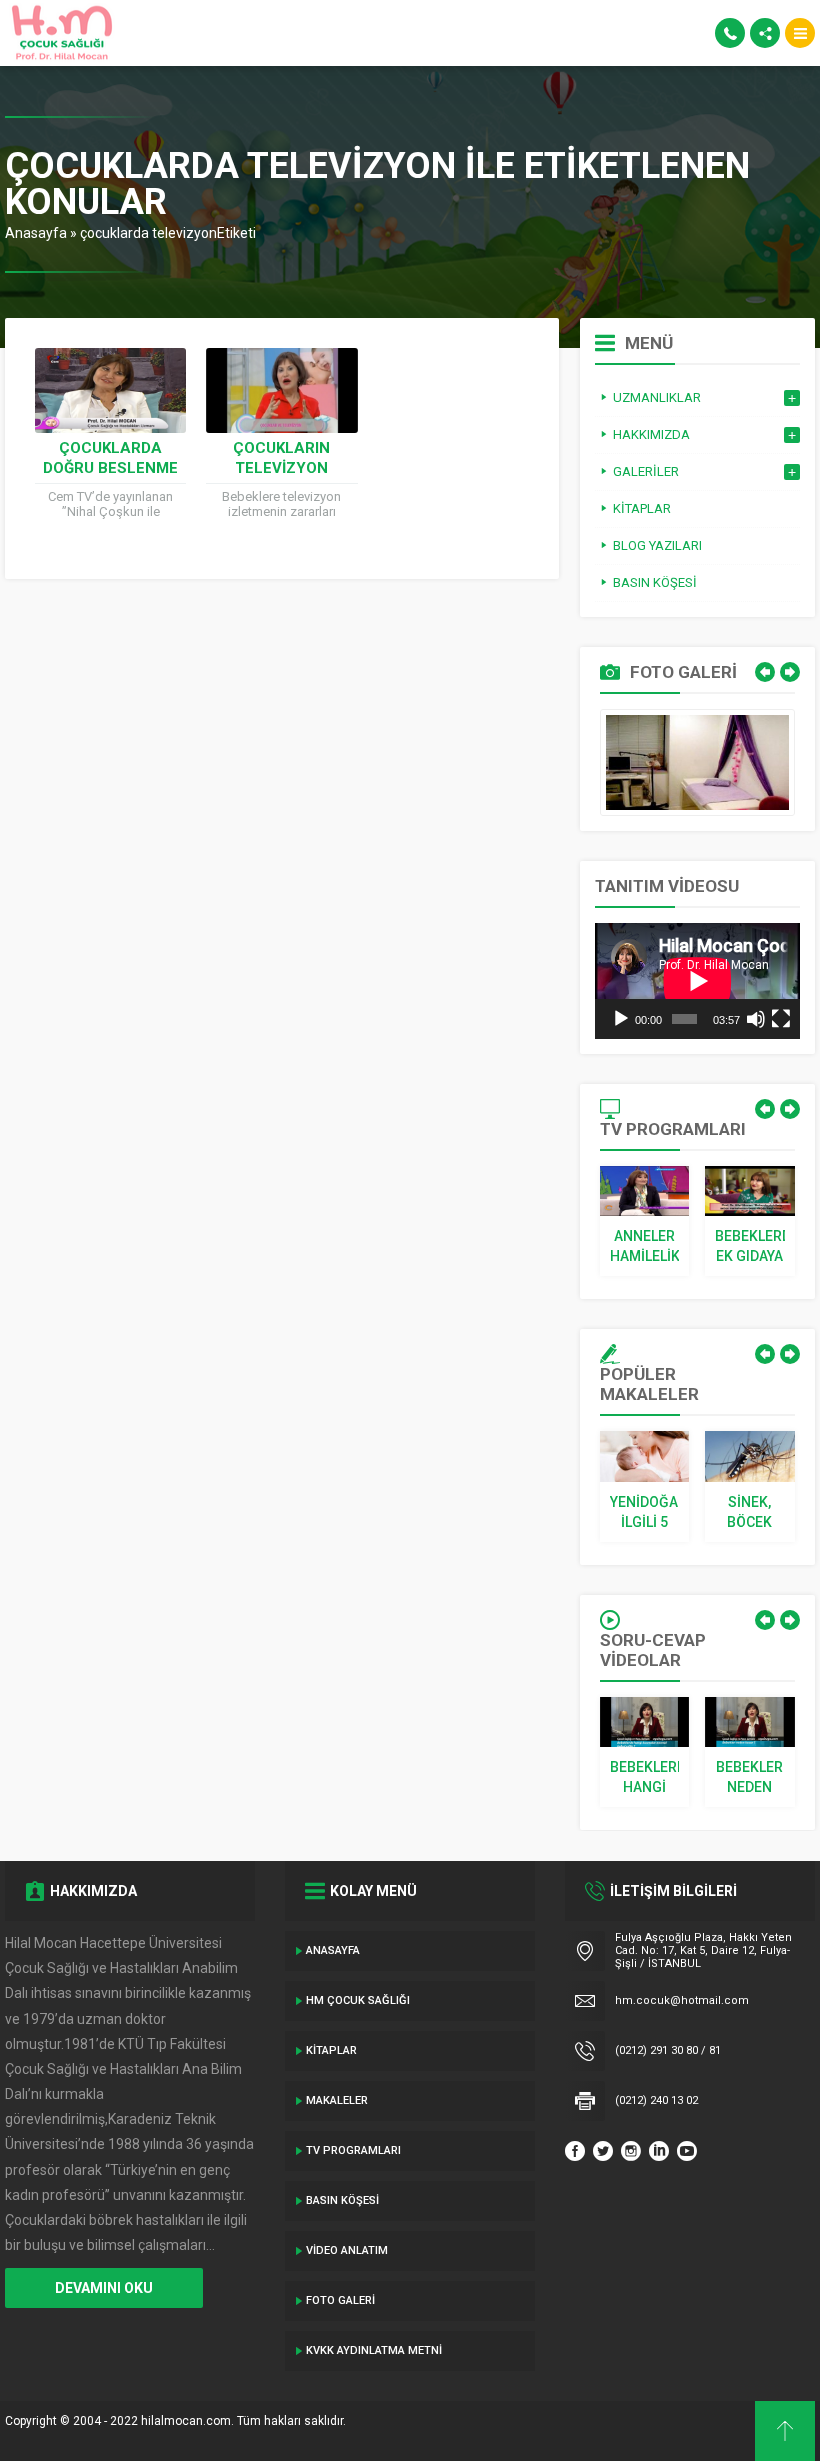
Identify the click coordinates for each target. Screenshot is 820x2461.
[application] (697, 981)
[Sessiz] (756, 1019)
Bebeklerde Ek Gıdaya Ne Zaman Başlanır (750, 1247)
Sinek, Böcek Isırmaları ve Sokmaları (750, 1513)
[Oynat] (621, 1019)
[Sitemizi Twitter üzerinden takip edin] (603, 2151)
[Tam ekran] (781, 1019)
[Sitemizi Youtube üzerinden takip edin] (687, 2151)
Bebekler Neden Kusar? (749, 1778)
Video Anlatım (347, 2250)
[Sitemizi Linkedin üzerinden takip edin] (659, 2151)
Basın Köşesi (342, 2200)
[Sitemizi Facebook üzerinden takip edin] (575, 2151)
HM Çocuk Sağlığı (358, 2000)
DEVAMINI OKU (104, 2288)
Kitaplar (331, 2050)
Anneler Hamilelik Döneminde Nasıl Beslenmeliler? (645, 1247)
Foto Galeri (340, 2300)
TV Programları (353, 2150)
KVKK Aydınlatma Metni (374, 2350)
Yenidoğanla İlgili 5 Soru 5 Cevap (645, 1513)
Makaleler (337, 2100)
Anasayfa (36, 233)
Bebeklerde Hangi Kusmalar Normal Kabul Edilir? (645, 1778)
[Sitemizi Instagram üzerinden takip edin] (631, 2151)
